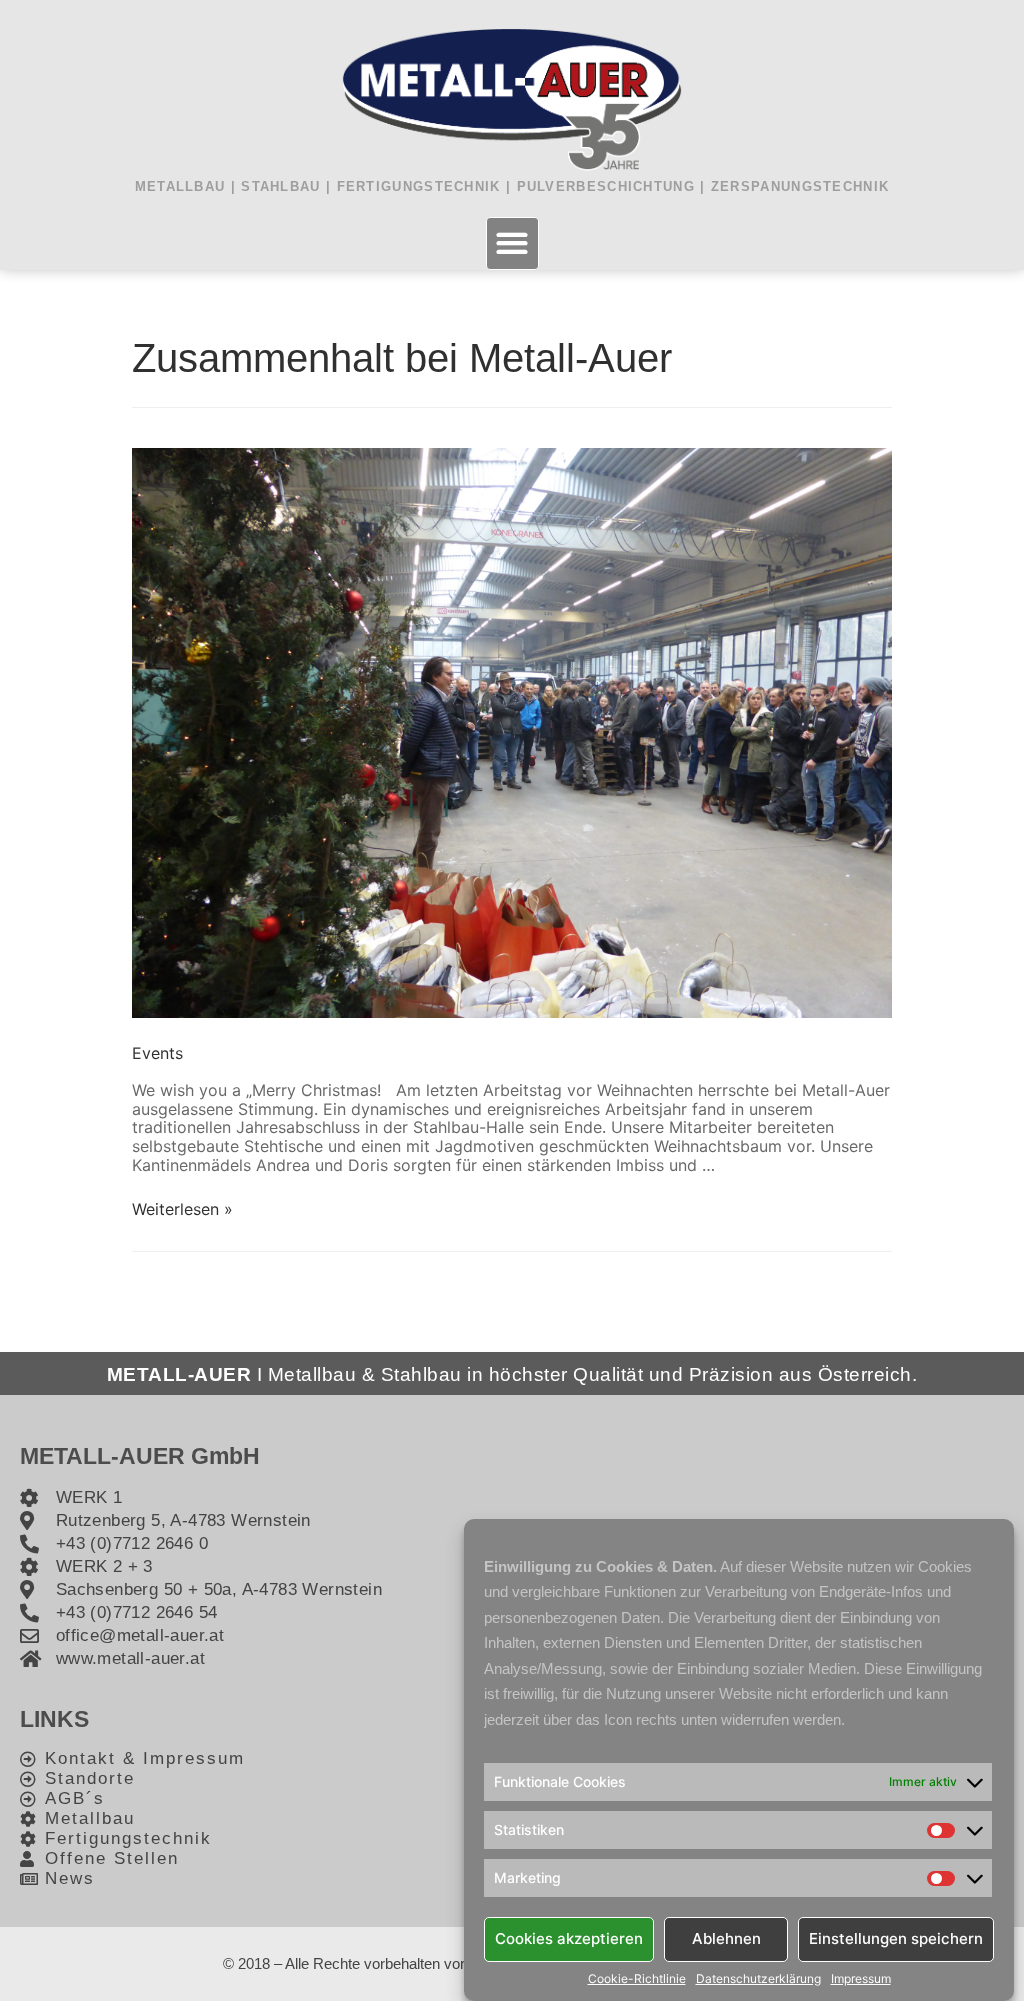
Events (157, 1053)
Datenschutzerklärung (758, 1979)
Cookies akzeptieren (569, 1938)
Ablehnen (726, 1938)
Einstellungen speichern (896, 1938)
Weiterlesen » (182, 1209)
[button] (512, 243)
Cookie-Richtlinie (637, 1979)
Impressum (861, 1979)
